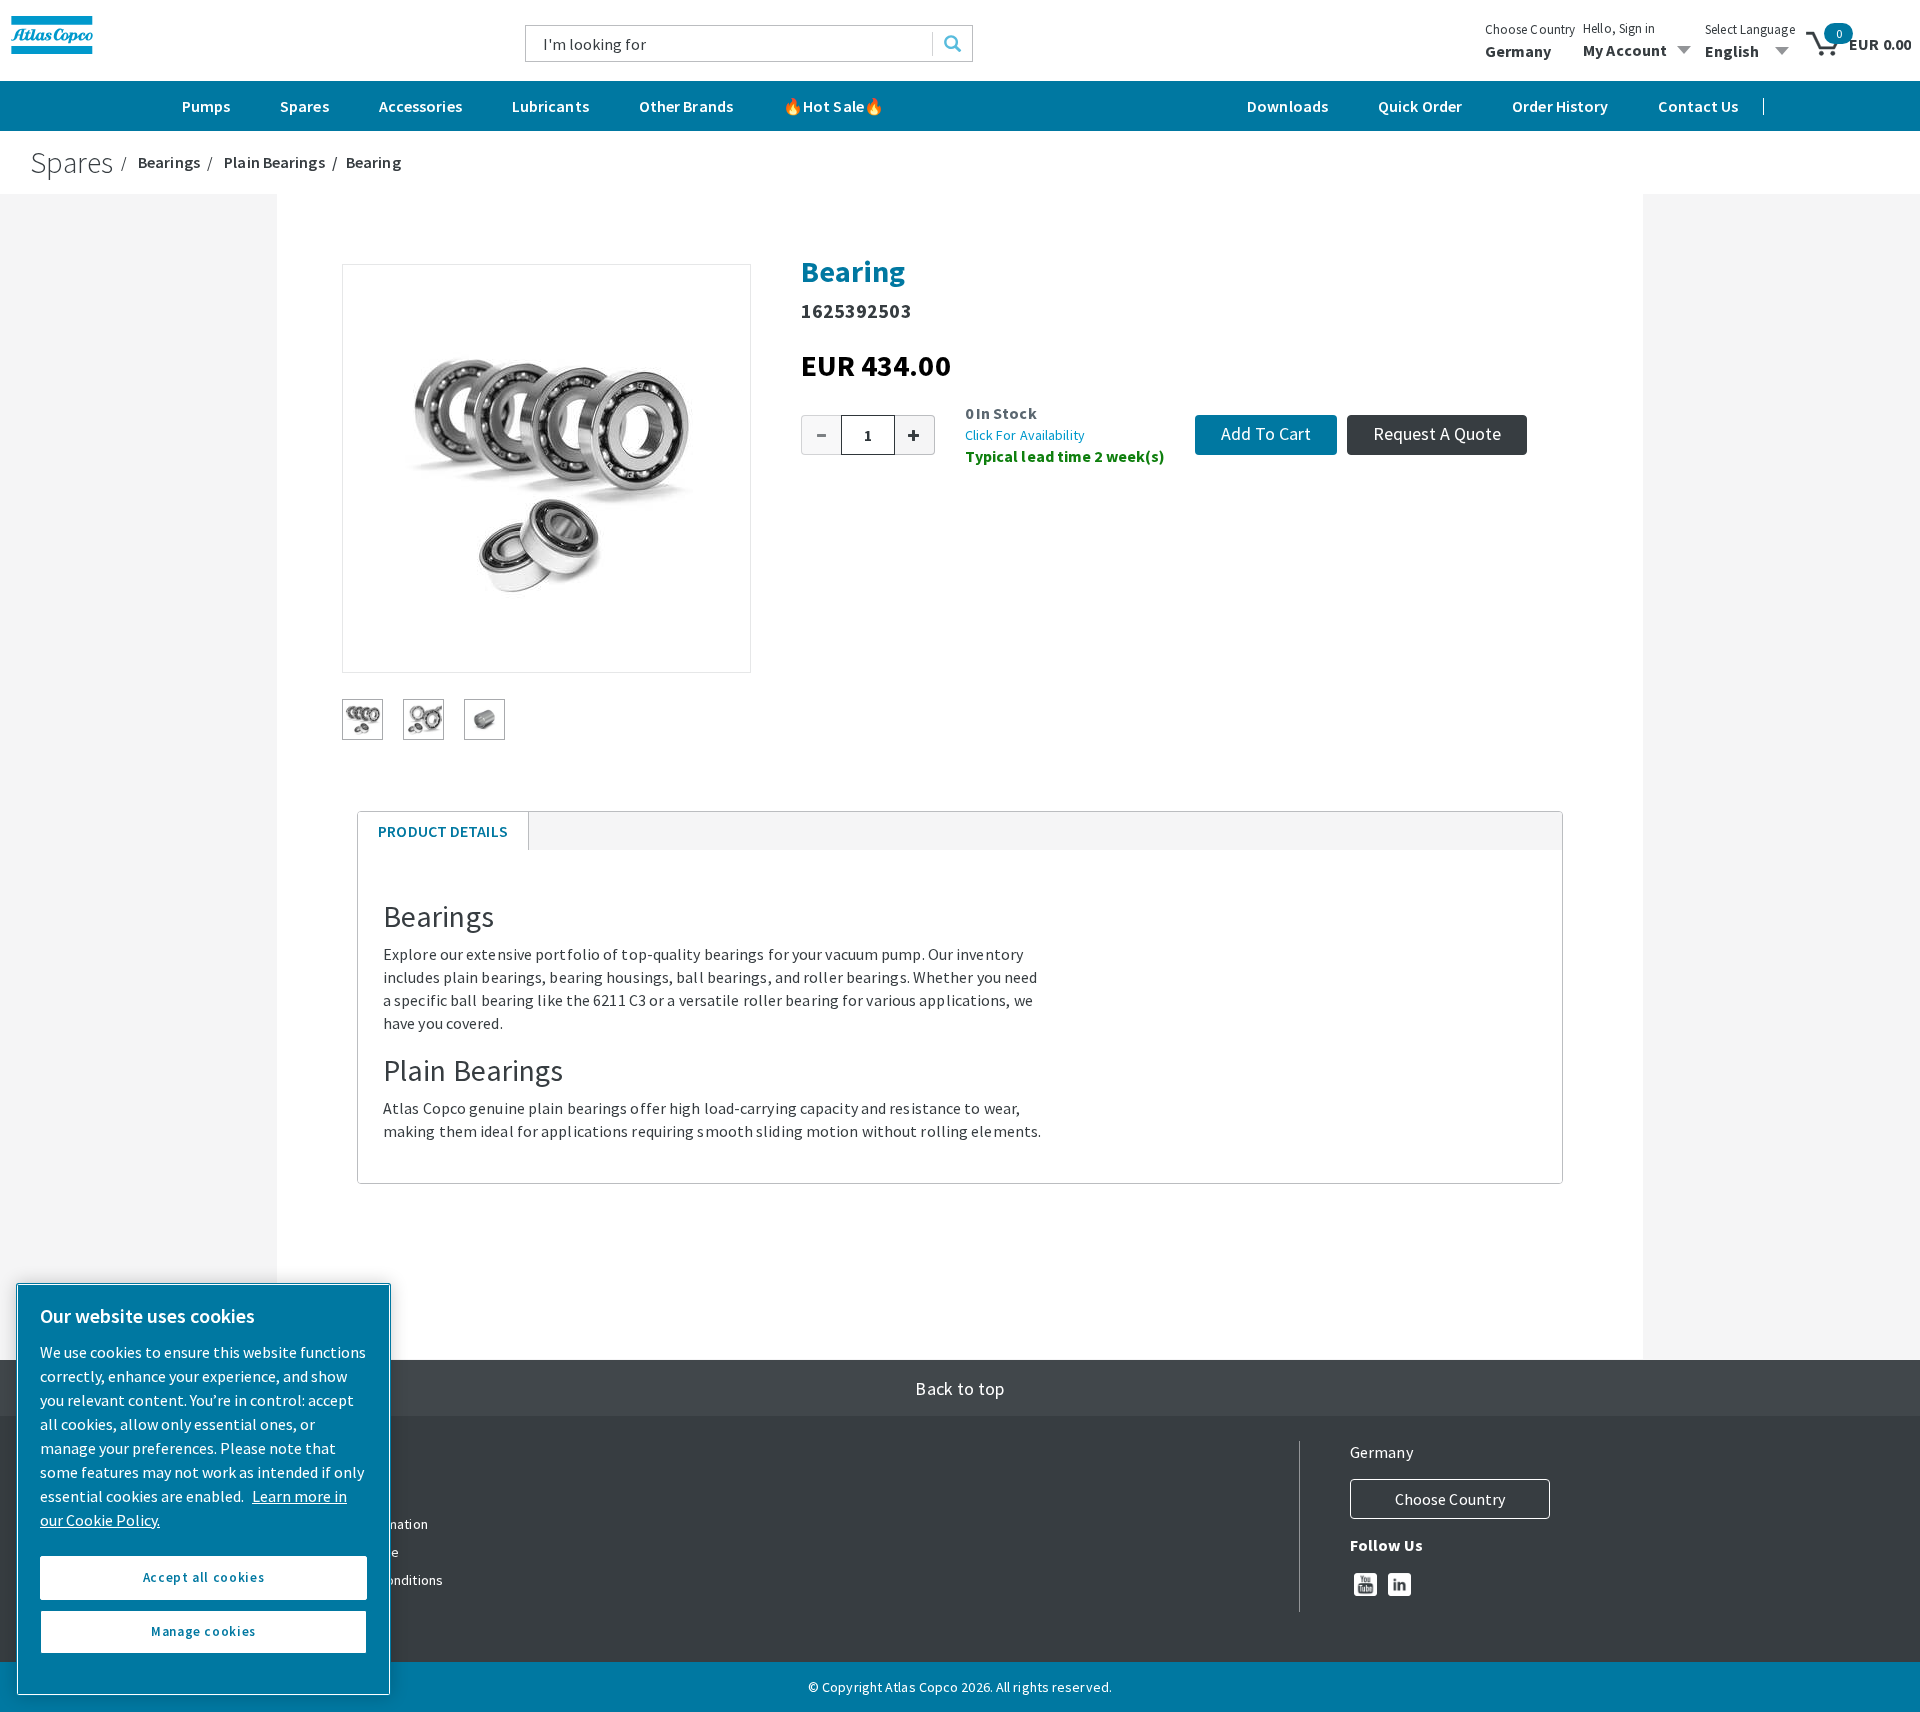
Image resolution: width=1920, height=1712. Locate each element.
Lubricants (550, 106)
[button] (821, 435)
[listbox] (1750, 51)
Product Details (442, 835)
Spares (304, 106)
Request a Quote (1437, 433)
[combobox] (729, 43)
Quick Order (1420, 106)
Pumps (206, 106)
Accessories (420, 106)
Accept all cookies (204, 1577)
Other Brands (686, 106)
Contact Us (1698, 106)
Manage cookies (203, 1631)
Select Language (1750, 29)
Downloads (1287, 106)
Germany (1518, 51)
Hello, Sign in (1619, 28)
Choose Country (1530, 29)
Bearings (169, 162)
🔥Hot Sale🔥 (833, 106)
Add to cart (1266, 433)
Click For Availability (1025, 435)
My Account (1625, 50)
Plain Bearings (274, 162)
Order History (1560, 106)
